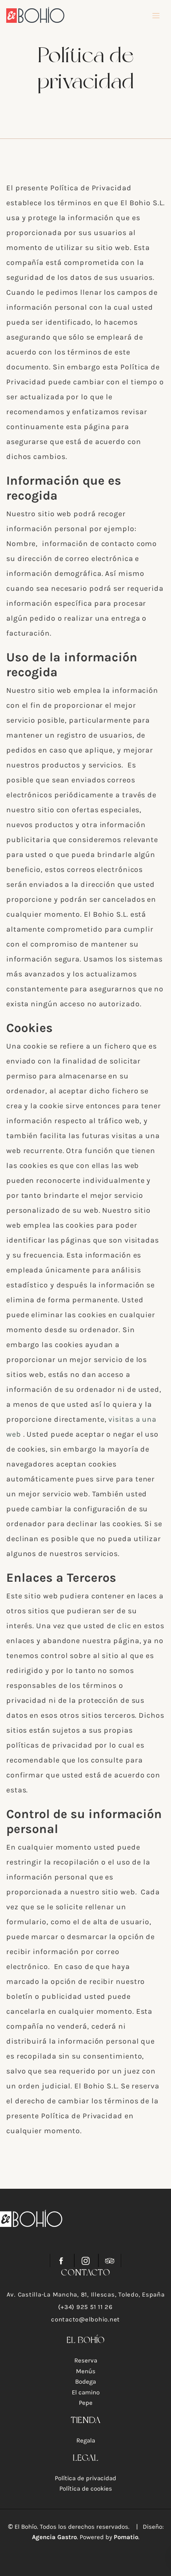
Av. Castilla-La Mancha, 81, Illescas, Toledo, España (86, 2294)
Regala (86, 2440)
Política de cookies (86, 2489)
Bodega (85, 2382)
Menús (86, 2371)
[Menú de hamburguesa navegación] (156, 15)
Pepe (86, 2403)
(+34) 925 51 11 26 (85, 2307)
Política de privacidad (85, 2478)
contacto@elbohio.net (85, 2319)
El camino (86, 2392)
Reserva (86, 2360)
